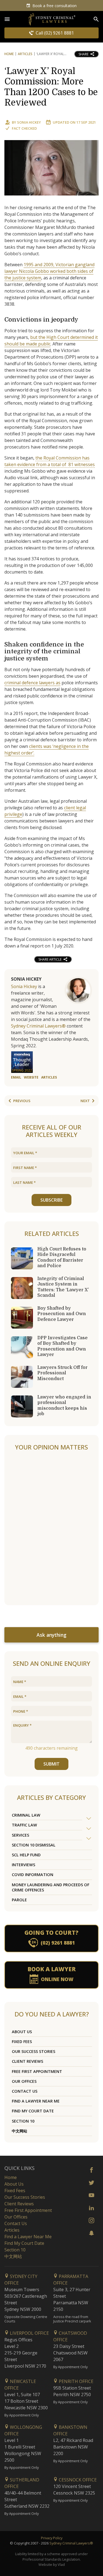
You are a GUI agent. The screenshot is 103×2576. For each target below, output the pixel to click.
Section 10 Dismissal (34, 1845)
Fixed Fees (22, 2042)
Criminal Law (26, 1815)
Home (9, 54)
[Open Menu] (7, 19)
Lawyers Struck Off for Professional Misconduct (62, 1373)
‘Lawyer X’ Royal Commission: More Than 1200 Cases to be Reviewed (51, 87)
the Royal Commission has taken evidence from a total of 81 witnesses (50, 461)
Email (16, 1077)
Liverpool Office (29, 2333)
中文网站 (20, 2131)
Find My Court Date (33, 2111)
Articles (25, 54)
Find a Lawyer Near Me (36, 2101)
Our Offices (24, 2081)
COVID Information (33, 1875)
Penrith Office (76, 2381)
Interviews (23, 1865)
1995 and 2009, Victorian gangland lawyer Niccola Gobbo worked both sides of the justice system (49, 271)
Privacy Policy (52, 2538)
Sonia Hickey (29, 122)
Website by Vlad (52, 2564)
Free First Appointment (37, 2071)
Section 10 (23, 2121)
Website (31, 1077)
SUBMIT (51, 1764)
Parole (19, 1900)
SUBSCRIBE (51, 1200)
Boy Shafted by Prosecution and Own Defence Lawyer (62, 1314)
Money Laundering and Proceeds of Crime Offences (51, 1887)
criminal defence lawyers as (32, 683)
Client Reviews (27, 2061)
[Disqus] (51, 1528)
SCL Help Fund (26, 1855)
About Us (22, 2032)
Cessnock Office (77, 2480)
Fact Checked (24, 128)
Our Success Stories (34, 2051)
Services (20, 1835)
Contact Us (25, 2091)
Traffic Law (24, 1825)
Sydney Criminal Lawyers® (38, 1026)
